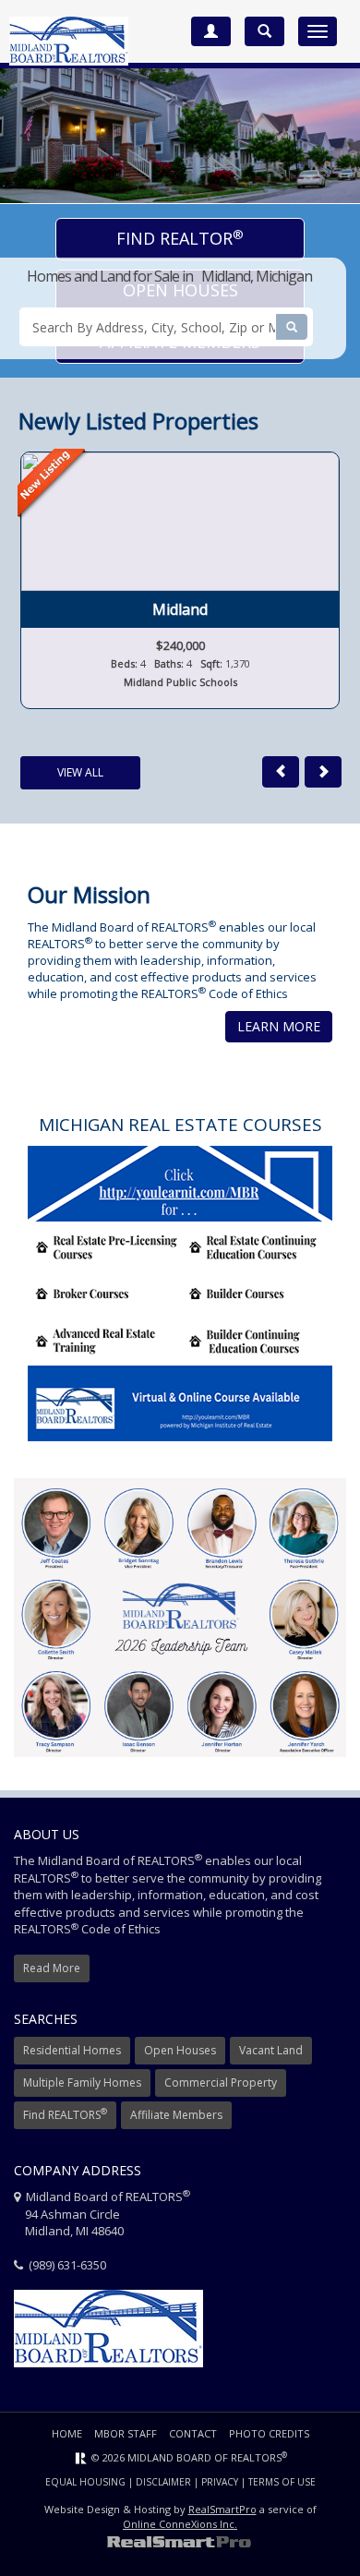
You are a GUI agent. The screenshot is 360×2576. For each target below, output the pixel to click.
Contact (193, 2433)
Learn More (279, 1026)
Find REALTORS (65, 2114)
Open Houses (180, 2050)
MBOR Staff (126, 2433)
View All (80, 772)
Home (67, 2433)
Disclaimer (163, 2482)
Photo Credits (269, 2433)
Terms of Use (282, 2482)
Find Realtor (180, 238)
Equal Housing (85, 2482)
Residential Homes (72, 2050)
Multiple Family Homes (82, 2082)
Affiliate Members (176, 2115)
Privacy (220, 2482)
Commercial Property (221, 2082)
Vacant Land (271, 2050)
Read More (52, 1968)
